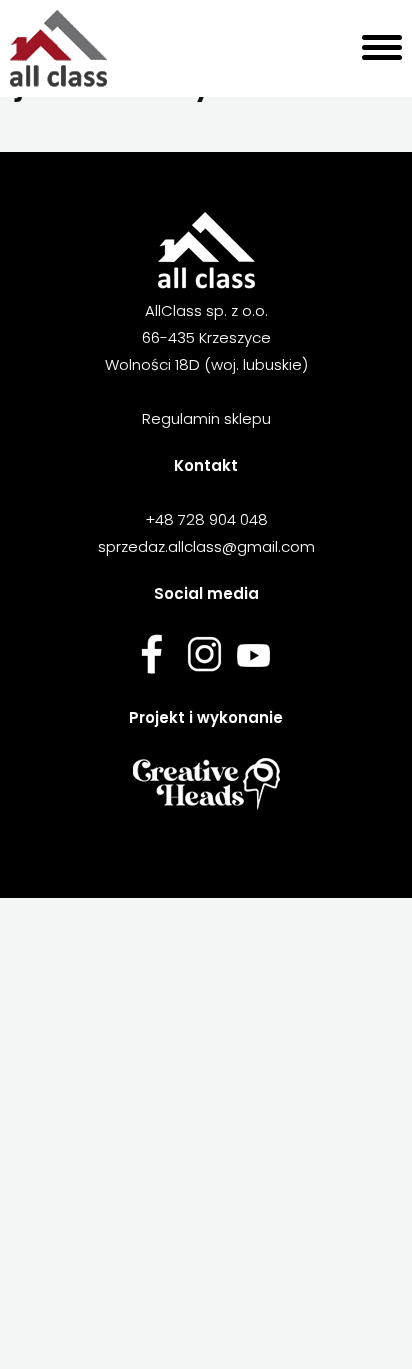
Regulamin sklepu (206, 418)
